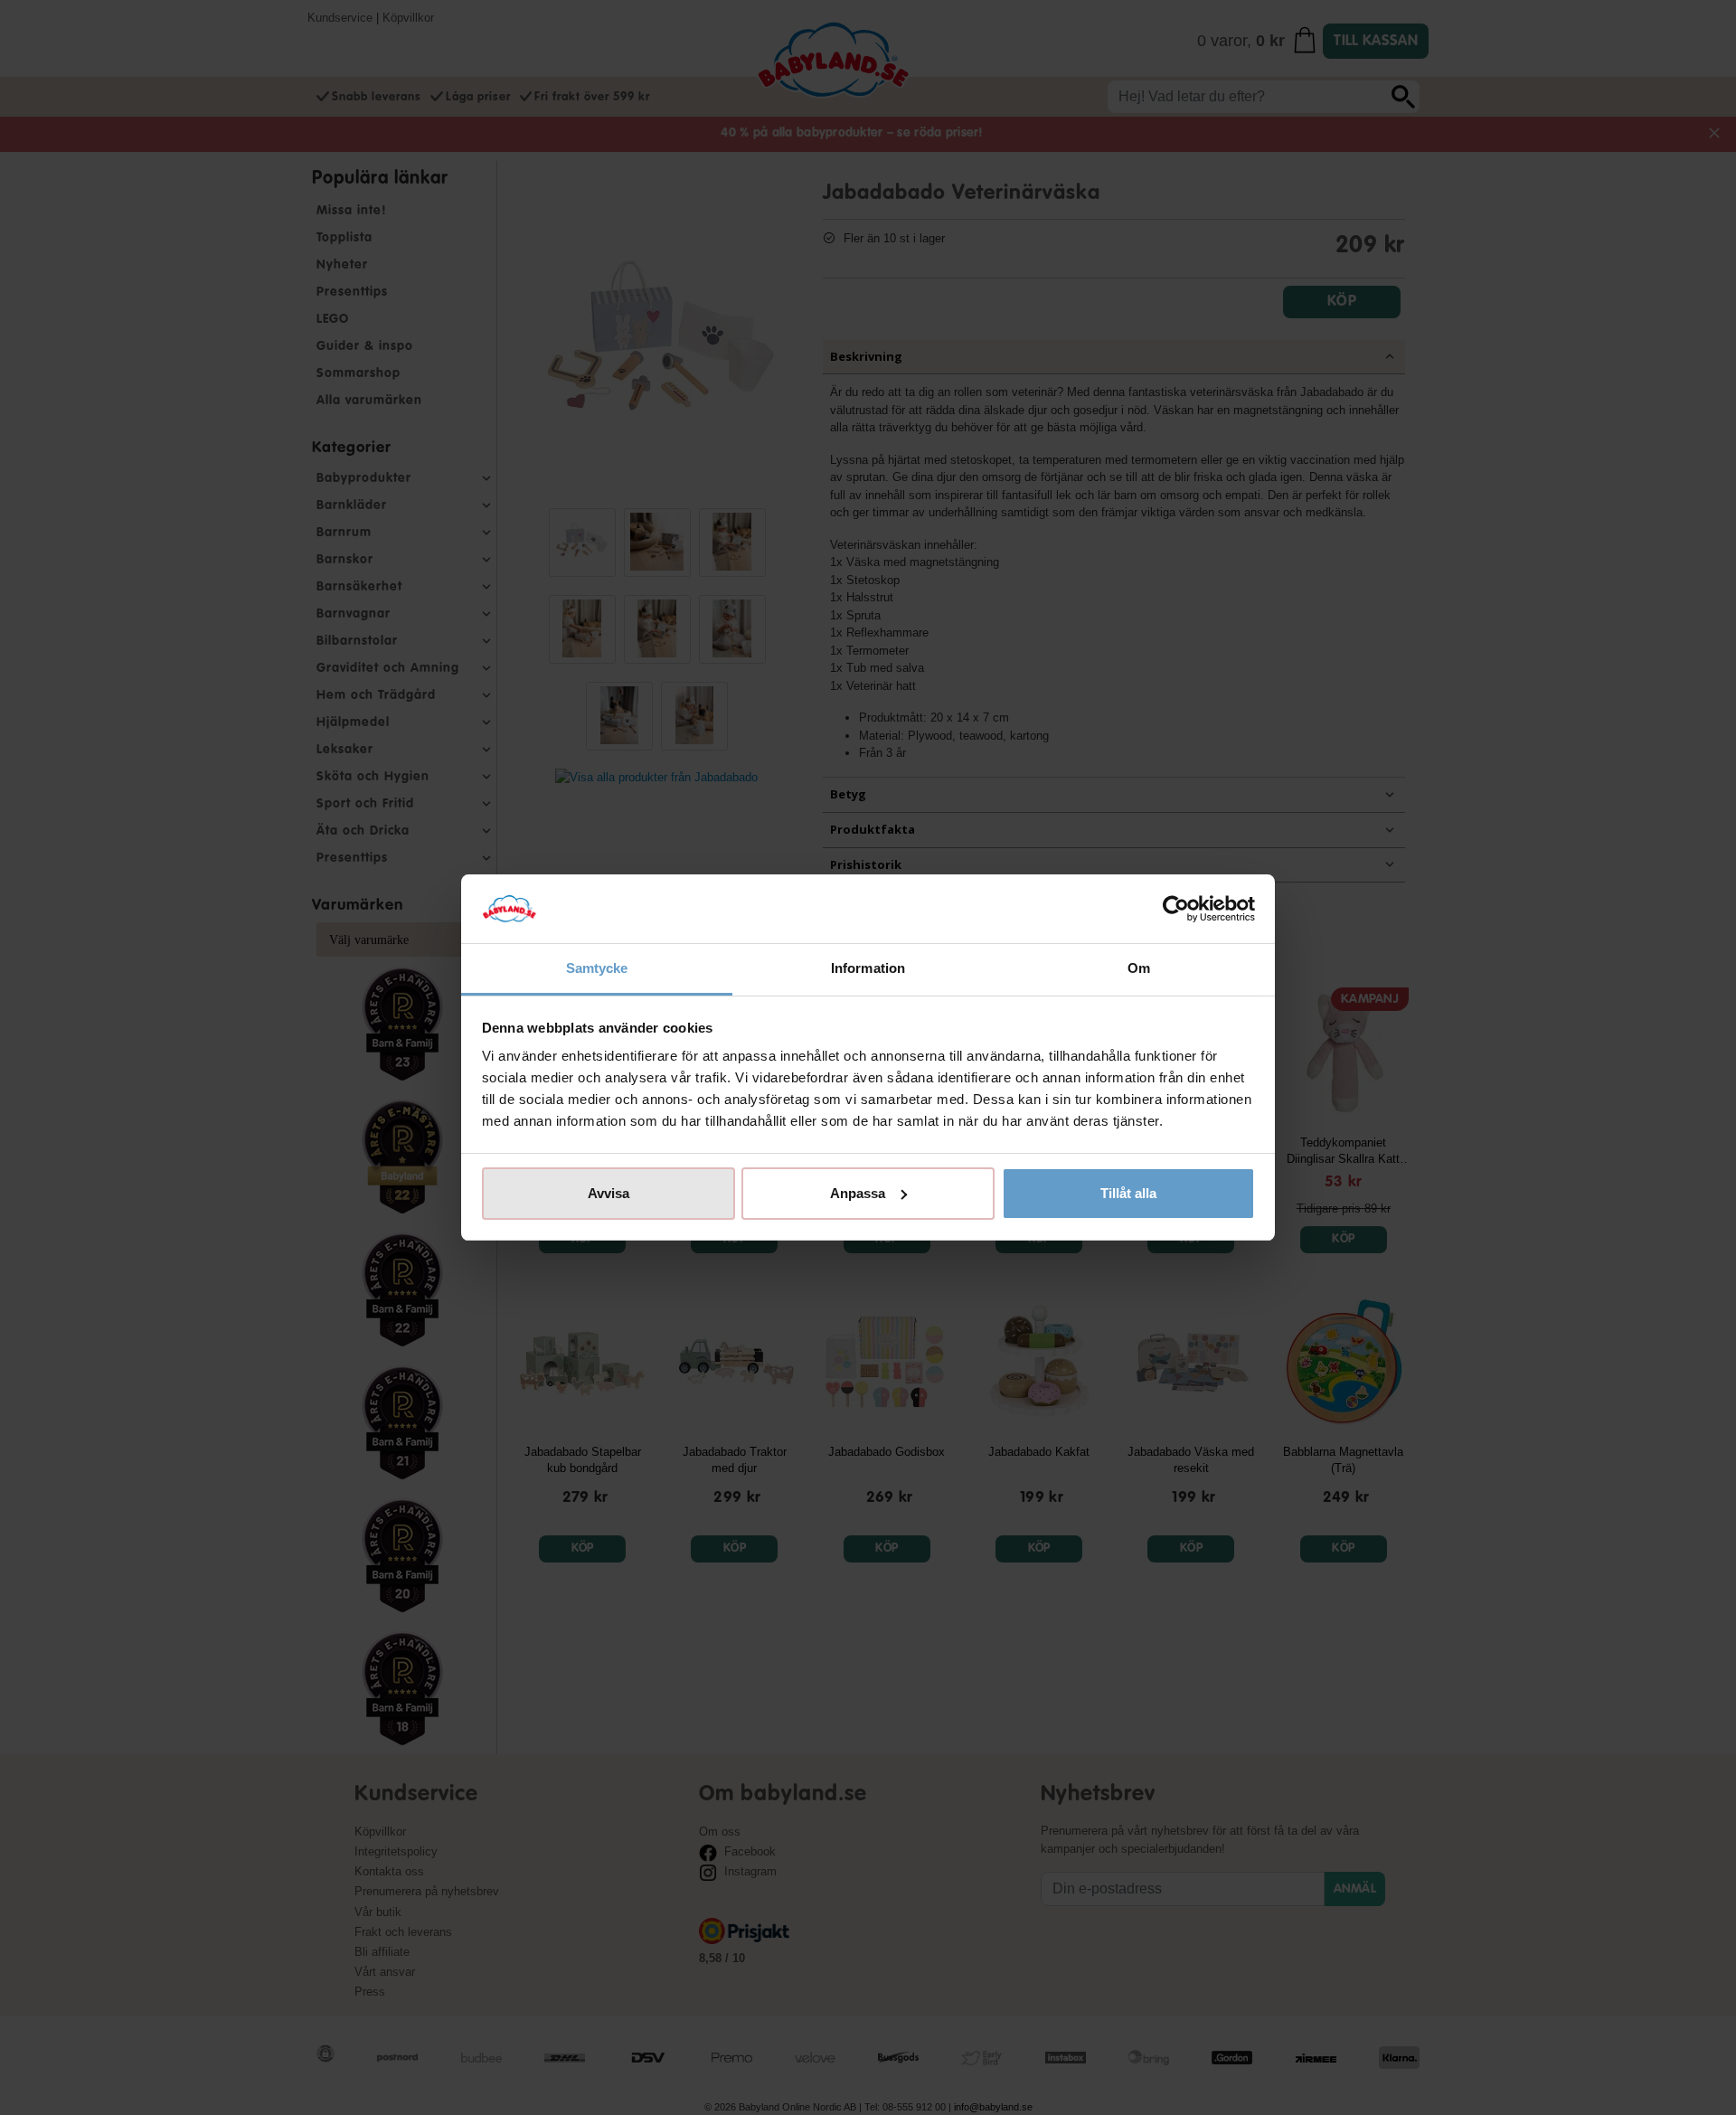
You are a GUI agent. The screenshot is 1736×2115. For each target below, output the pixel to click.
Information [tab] (868, 968)
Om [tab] (1139, 968)
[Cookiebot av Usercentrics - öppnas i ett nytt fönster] (1176, 909)
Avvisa (609, 1193)
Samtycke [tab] (597, 968)
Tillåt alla (1128, 1193)
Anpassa (858, 1193)
